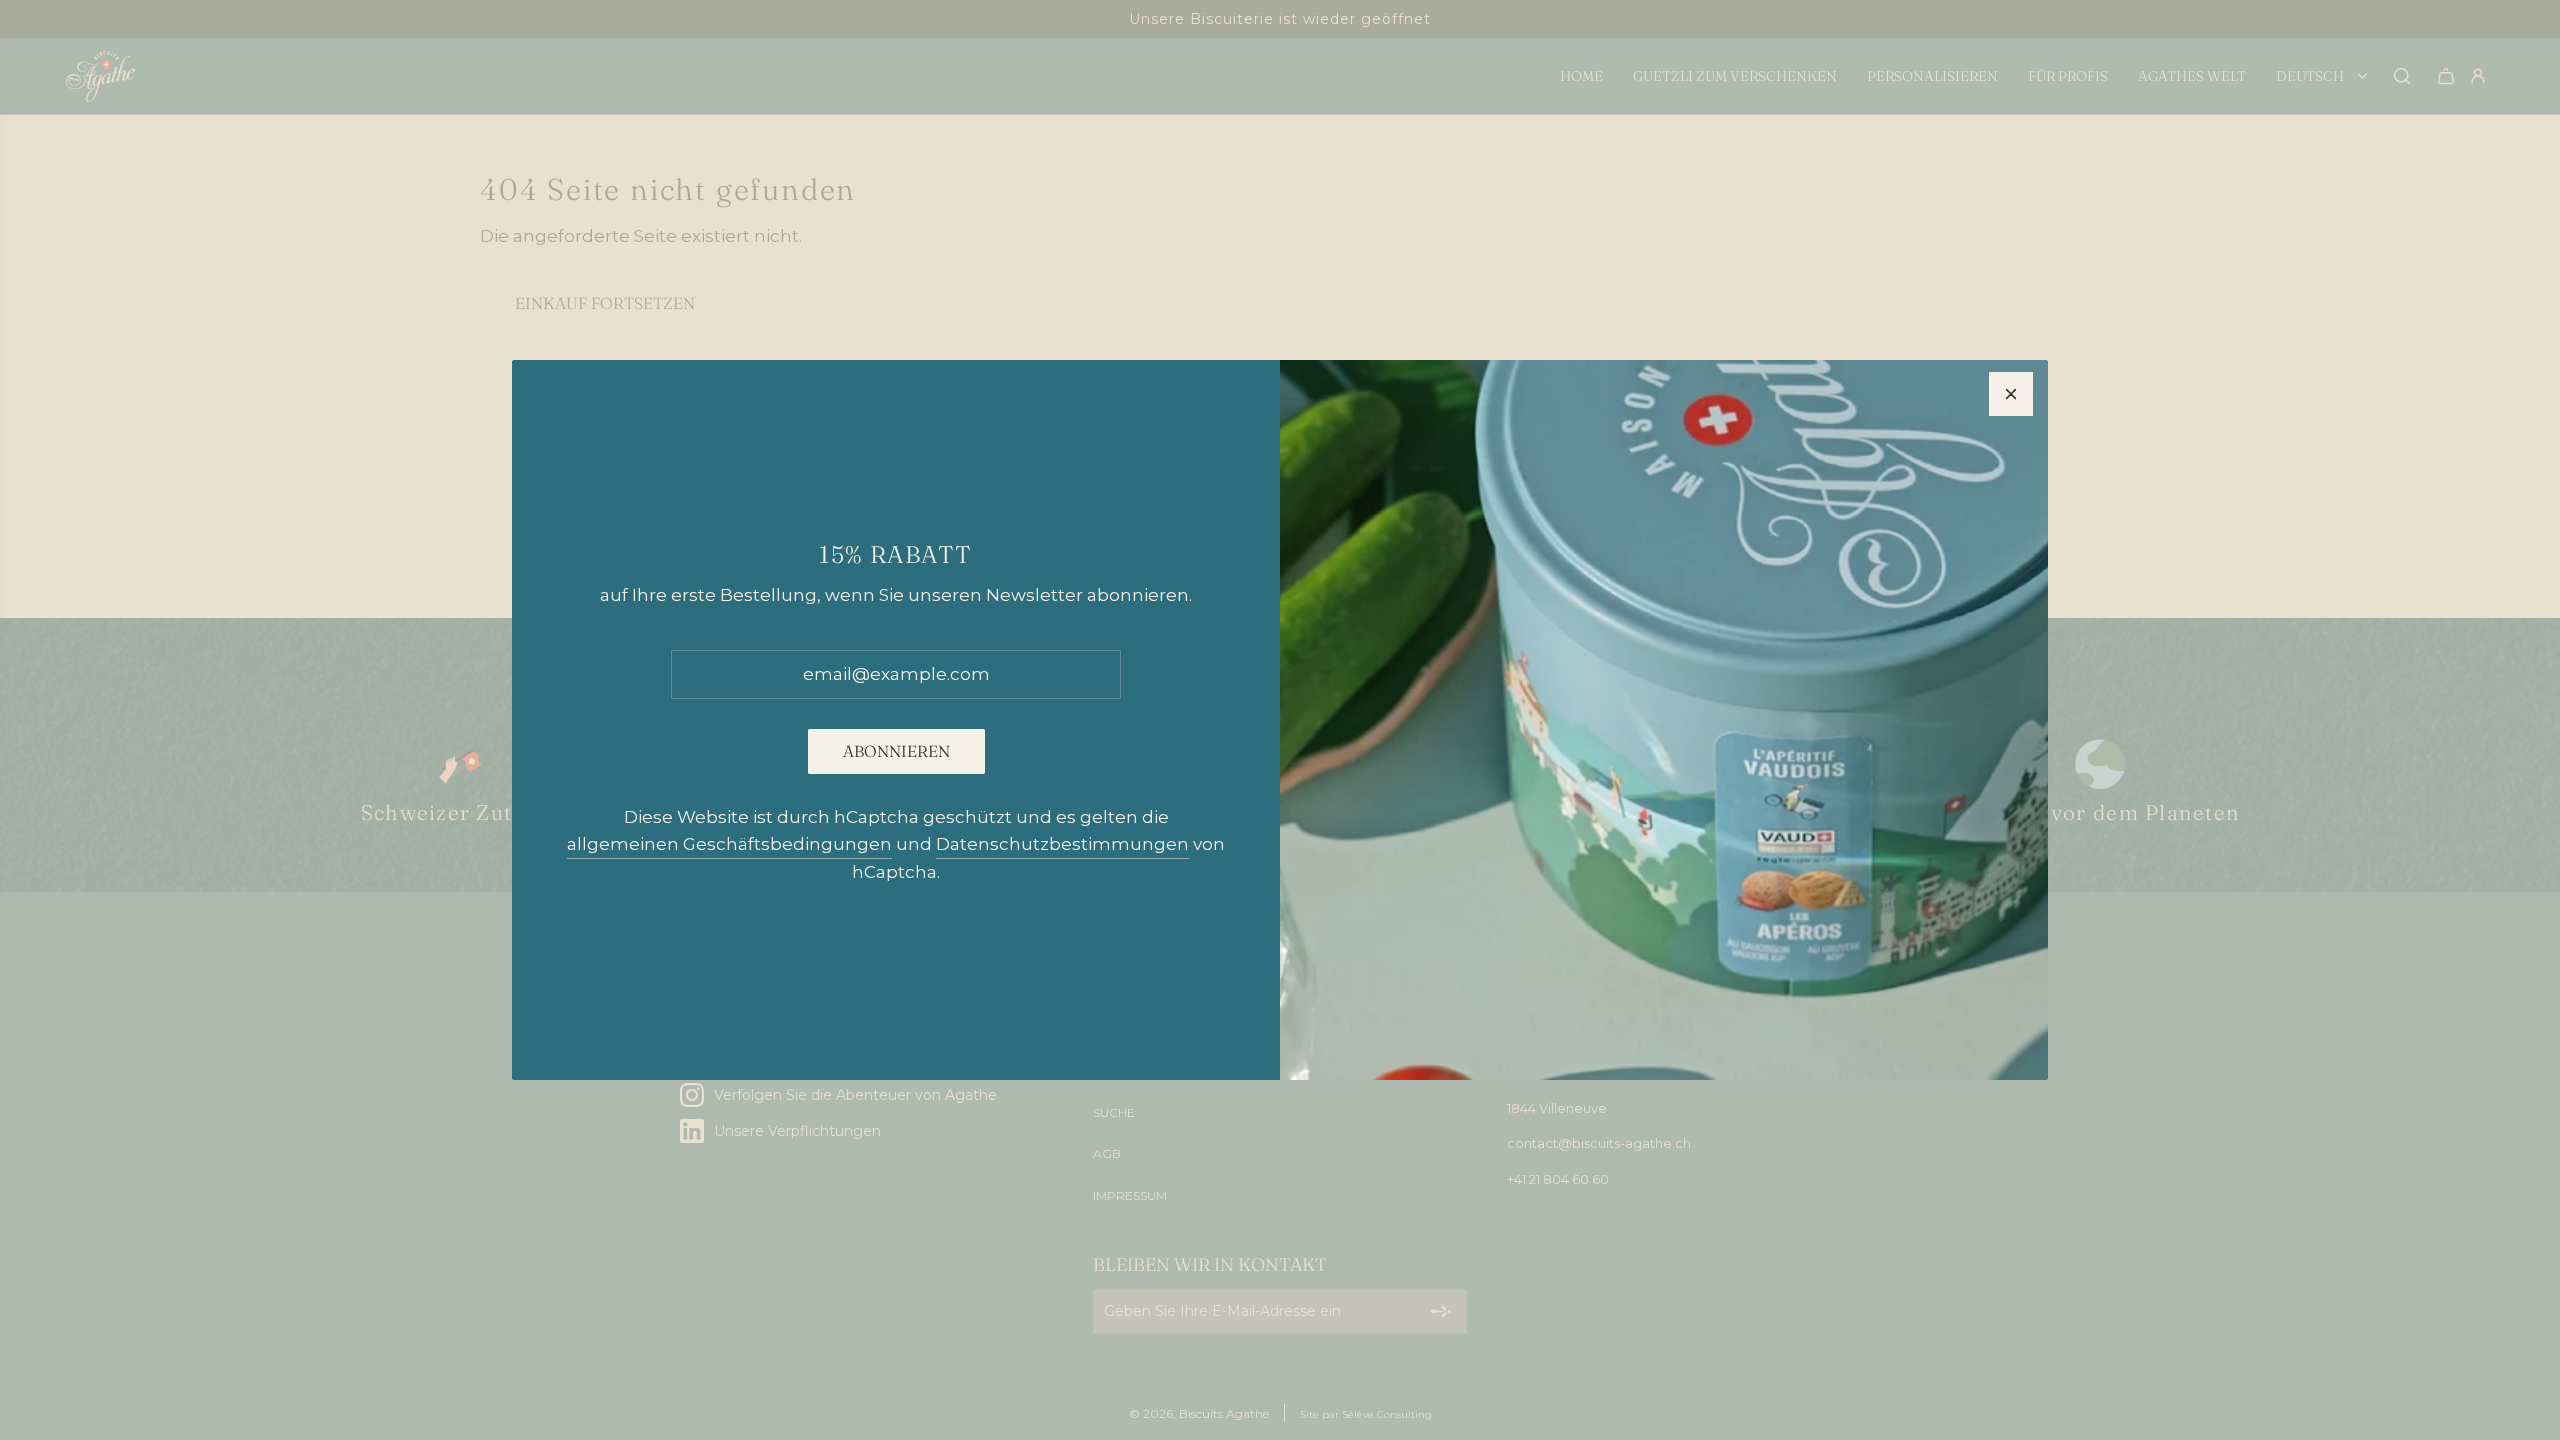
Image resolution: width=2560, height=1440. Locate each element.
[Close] (2011, 394)
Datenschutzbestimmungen (1062, 844)
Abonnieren (896, 751)
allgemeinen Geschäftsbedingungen (729, 844)
